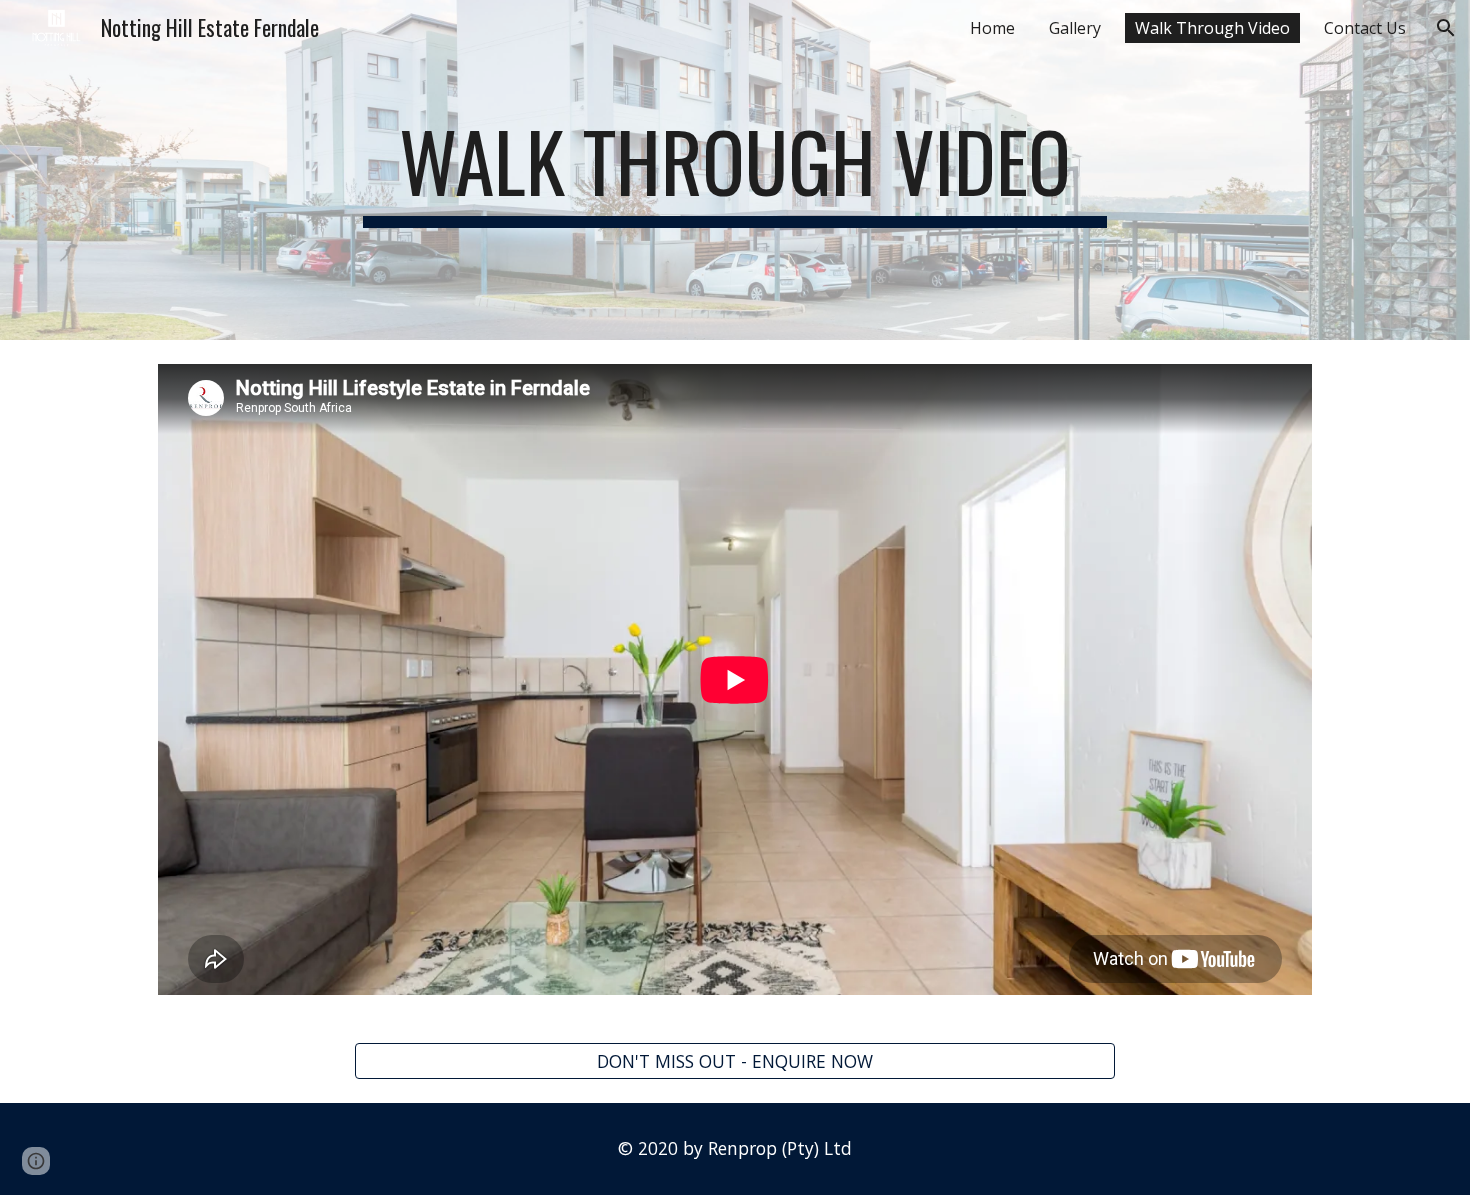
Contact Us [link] (1365, 28)
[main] (735, 170)
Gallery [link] (1075, 28)
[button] (1446, 28)
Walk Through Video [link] (1212, 28)
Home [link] (992, 28)
